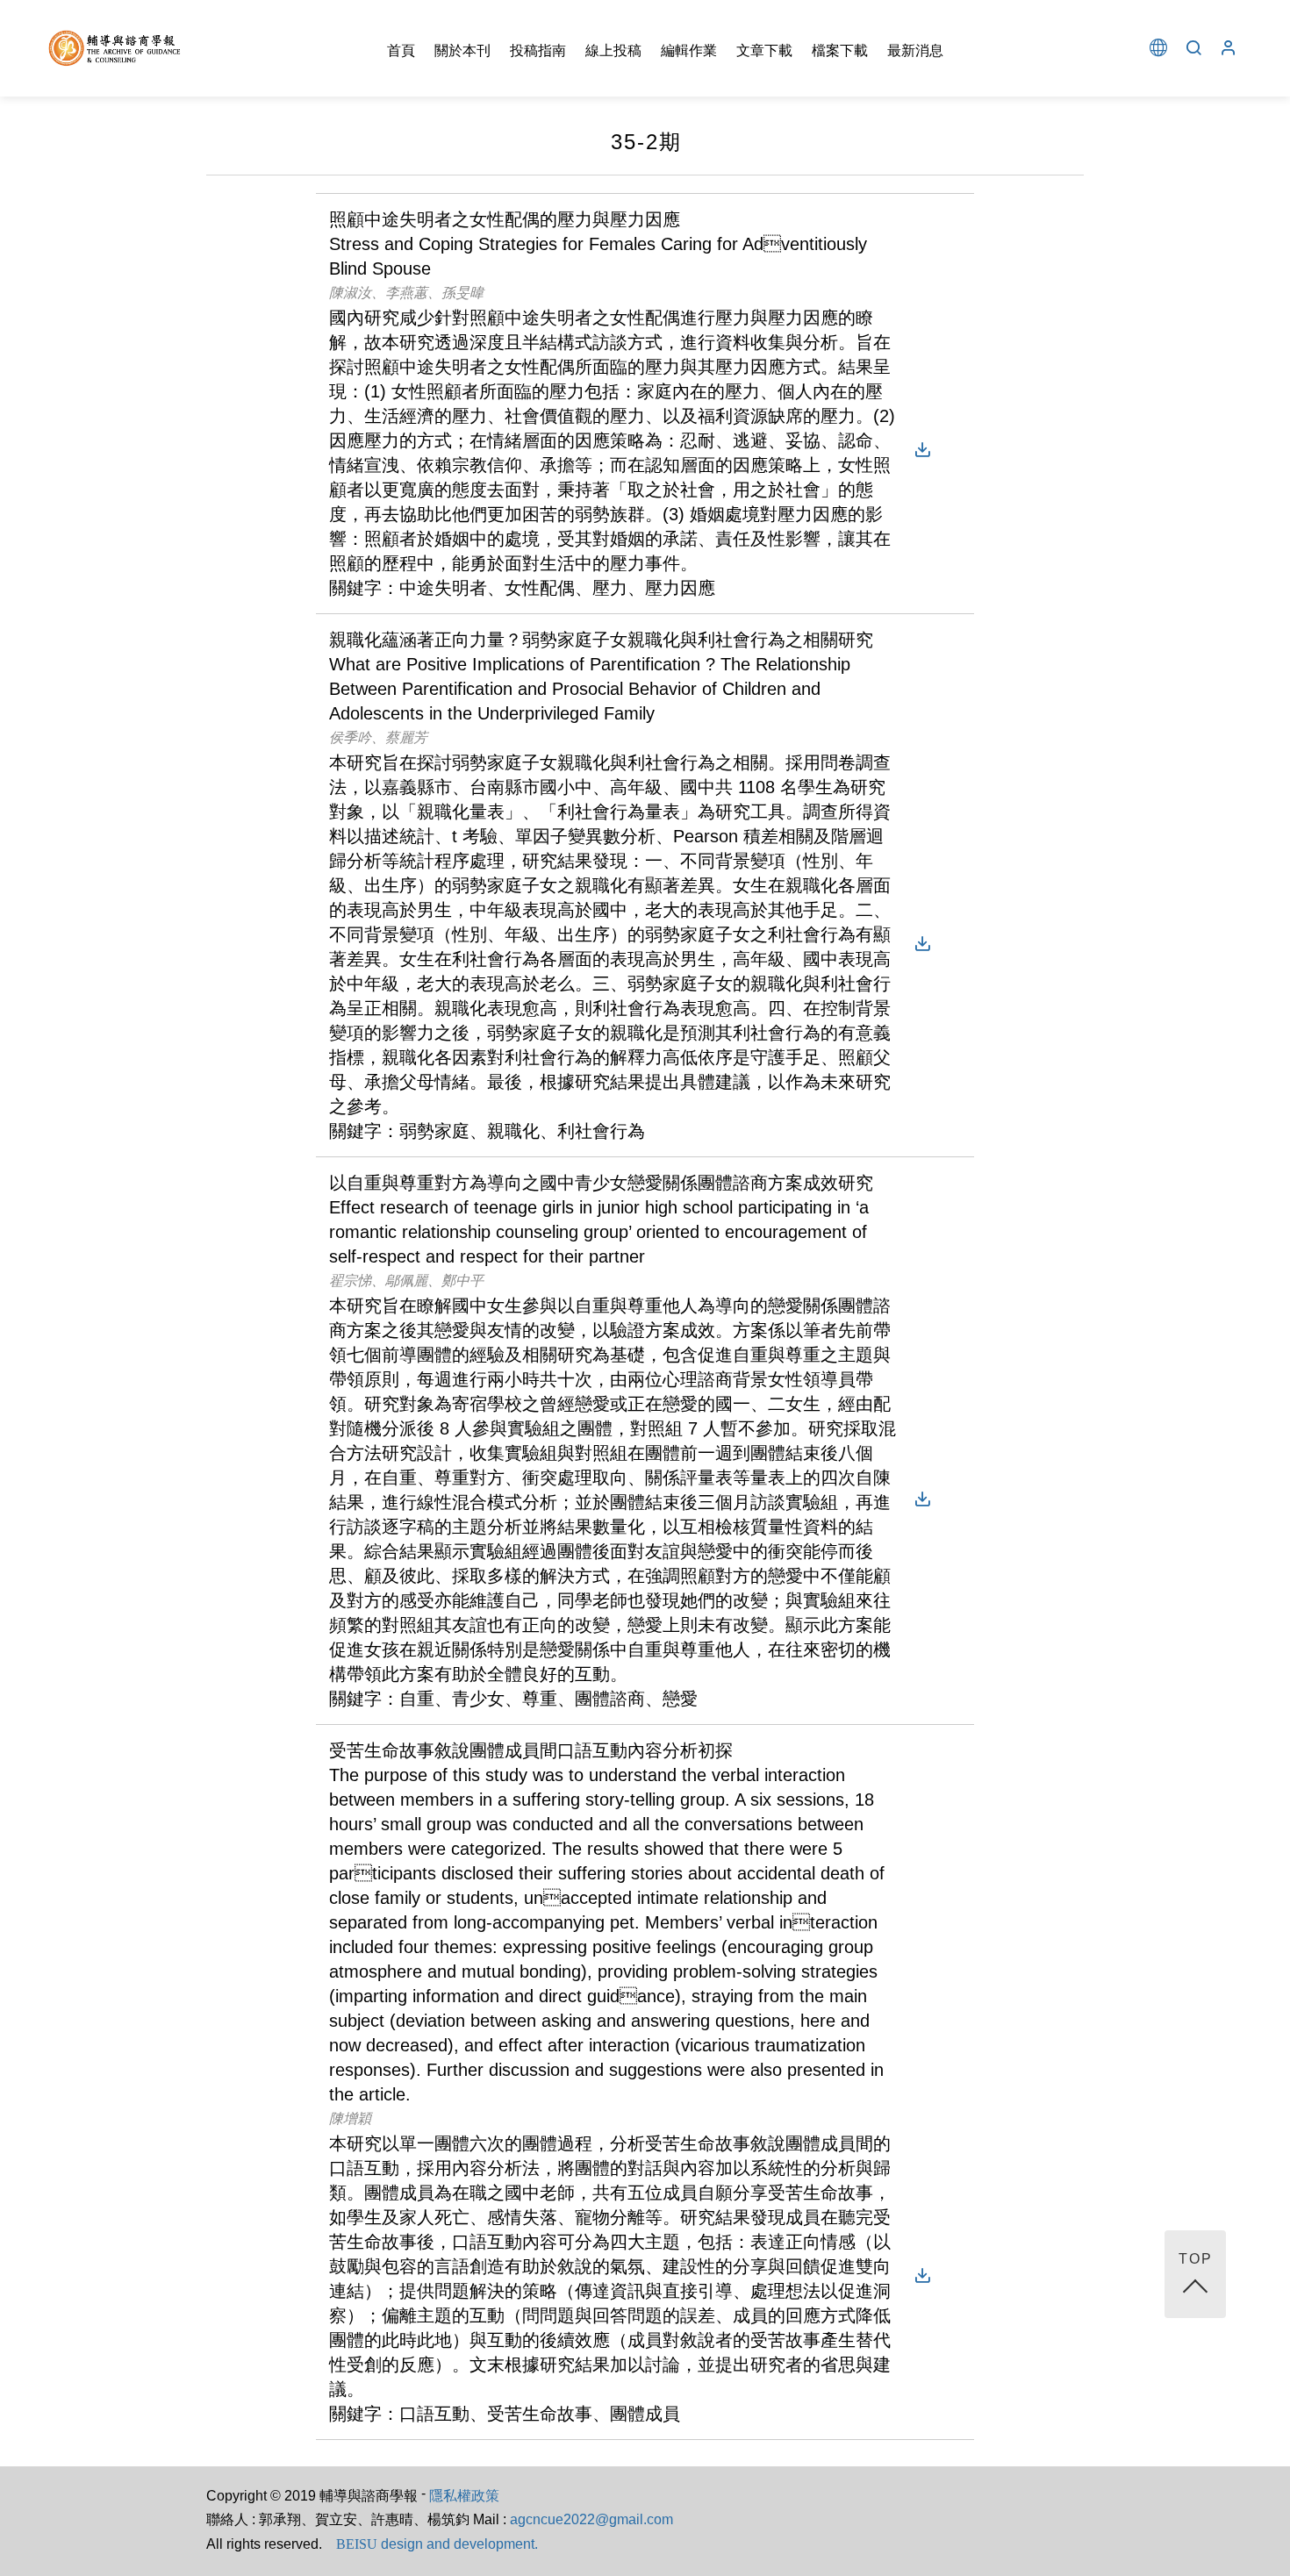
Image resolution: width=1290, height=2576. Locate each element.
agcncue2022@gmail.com (591, 2519)
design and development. (437, 2544)
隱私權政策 (464, 2496)
